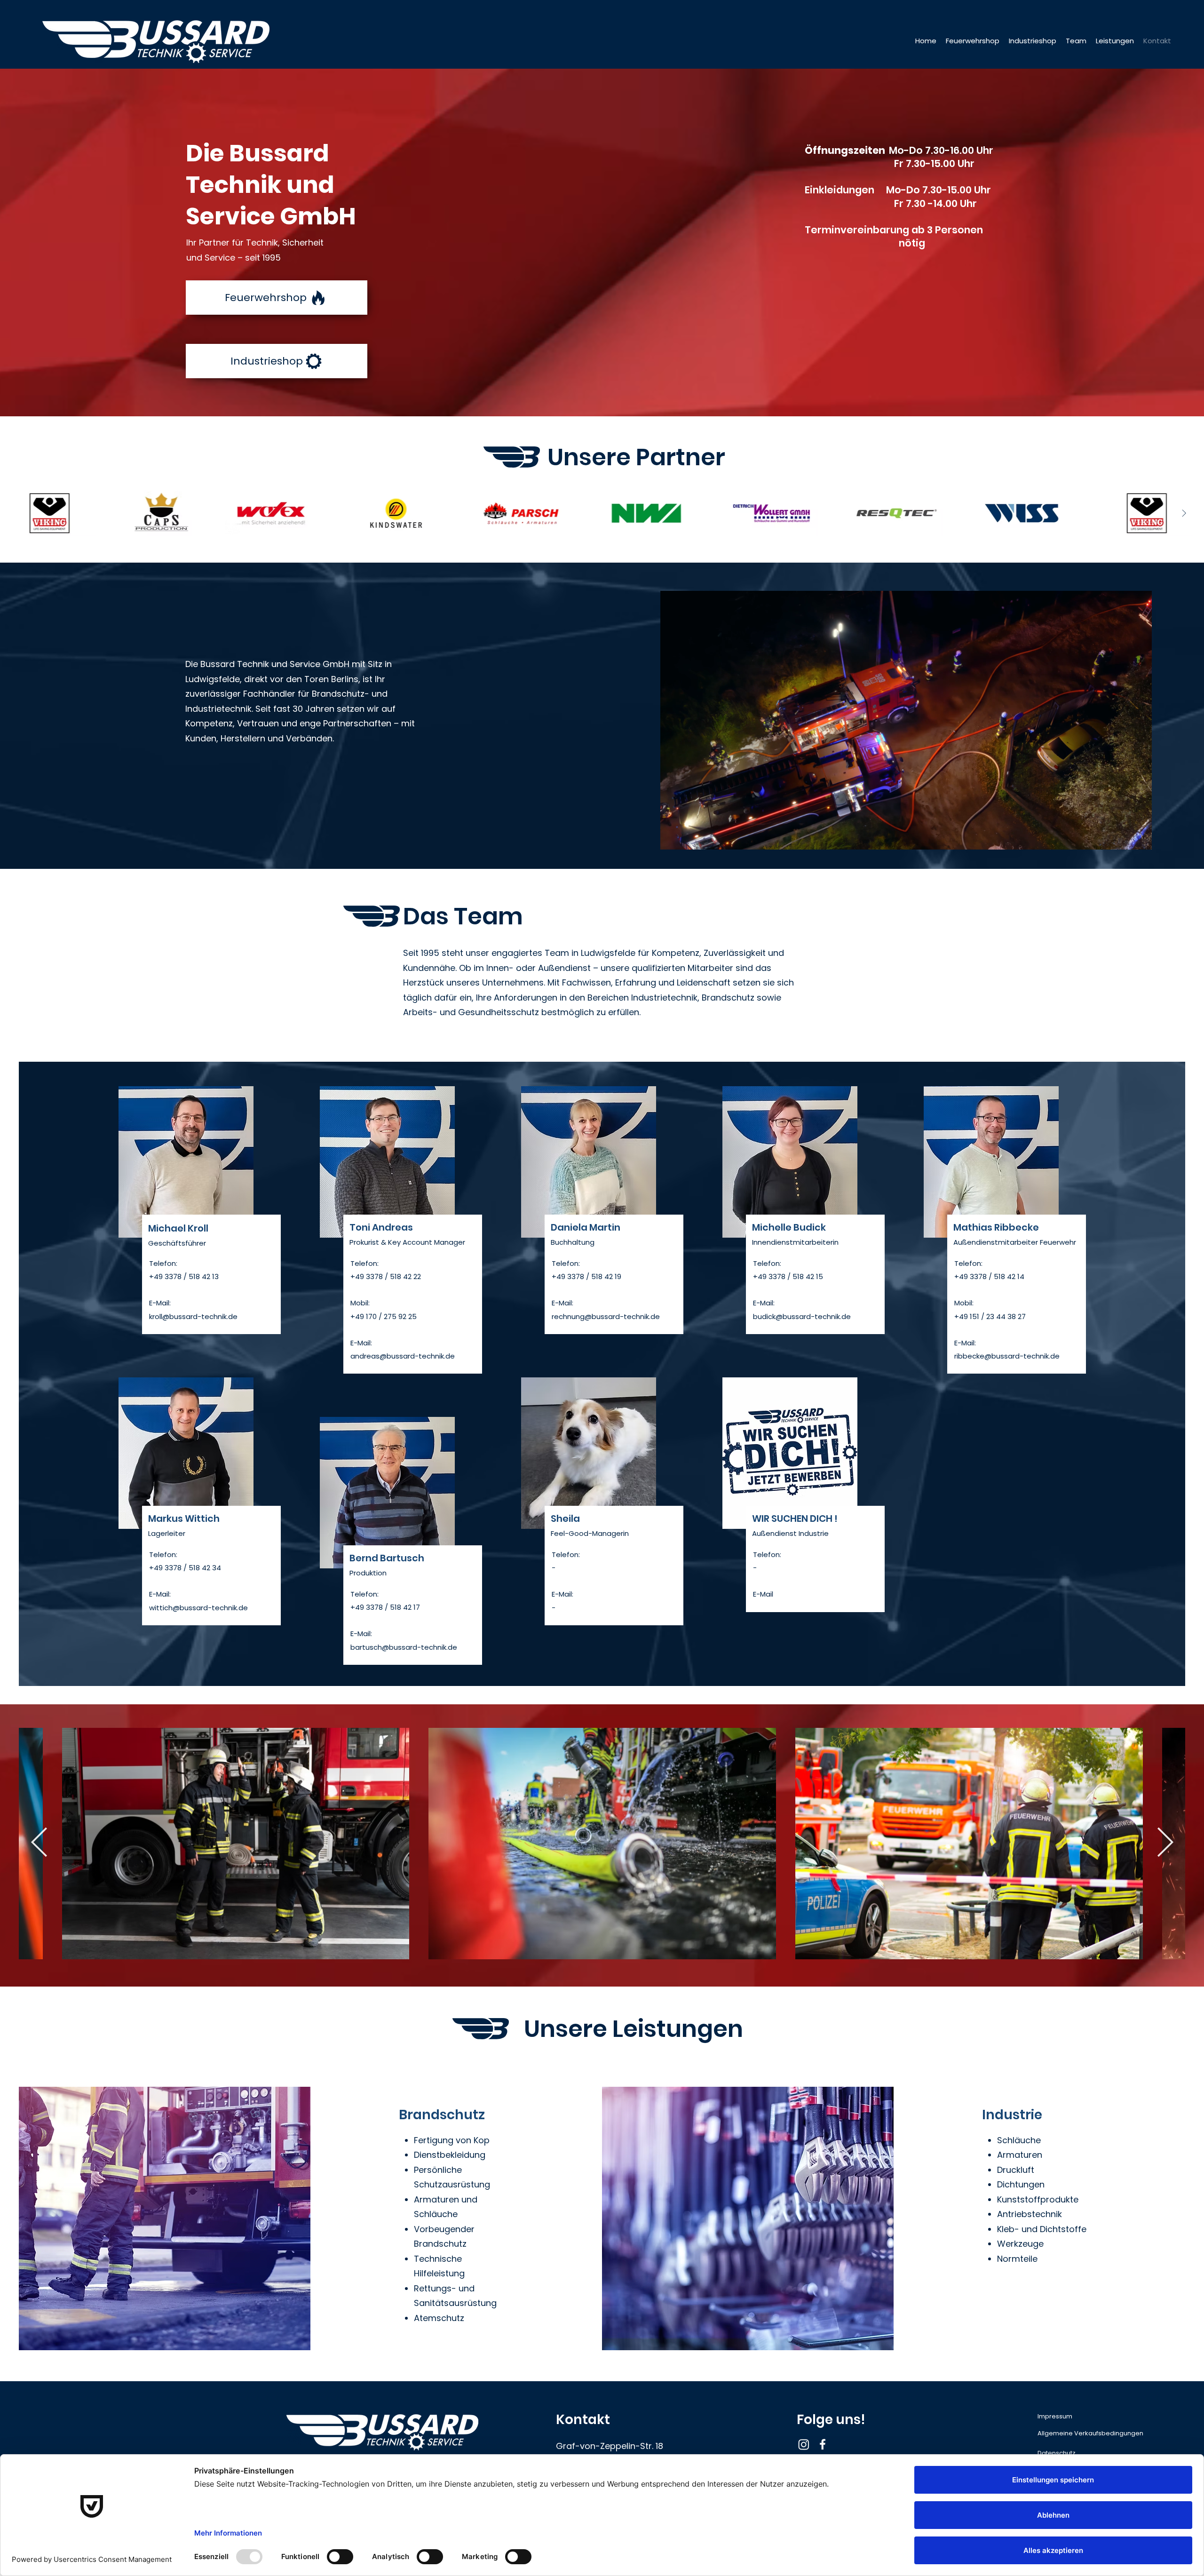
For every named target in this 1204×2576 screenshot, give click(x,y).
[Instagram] (804, 2444)
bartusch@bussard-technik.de (404, 1647)
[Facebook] (823, 2444)
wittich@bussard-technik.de (198, 1608)
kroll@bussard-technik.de (193, 1316)
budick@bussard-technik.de (802, 1316)
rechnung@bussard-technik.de (606, 1316)
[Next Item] (1184, 513)
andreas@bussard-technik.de (403, 1356)
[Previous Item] (20, 513)
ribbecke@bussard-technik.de (1007, 1356)
